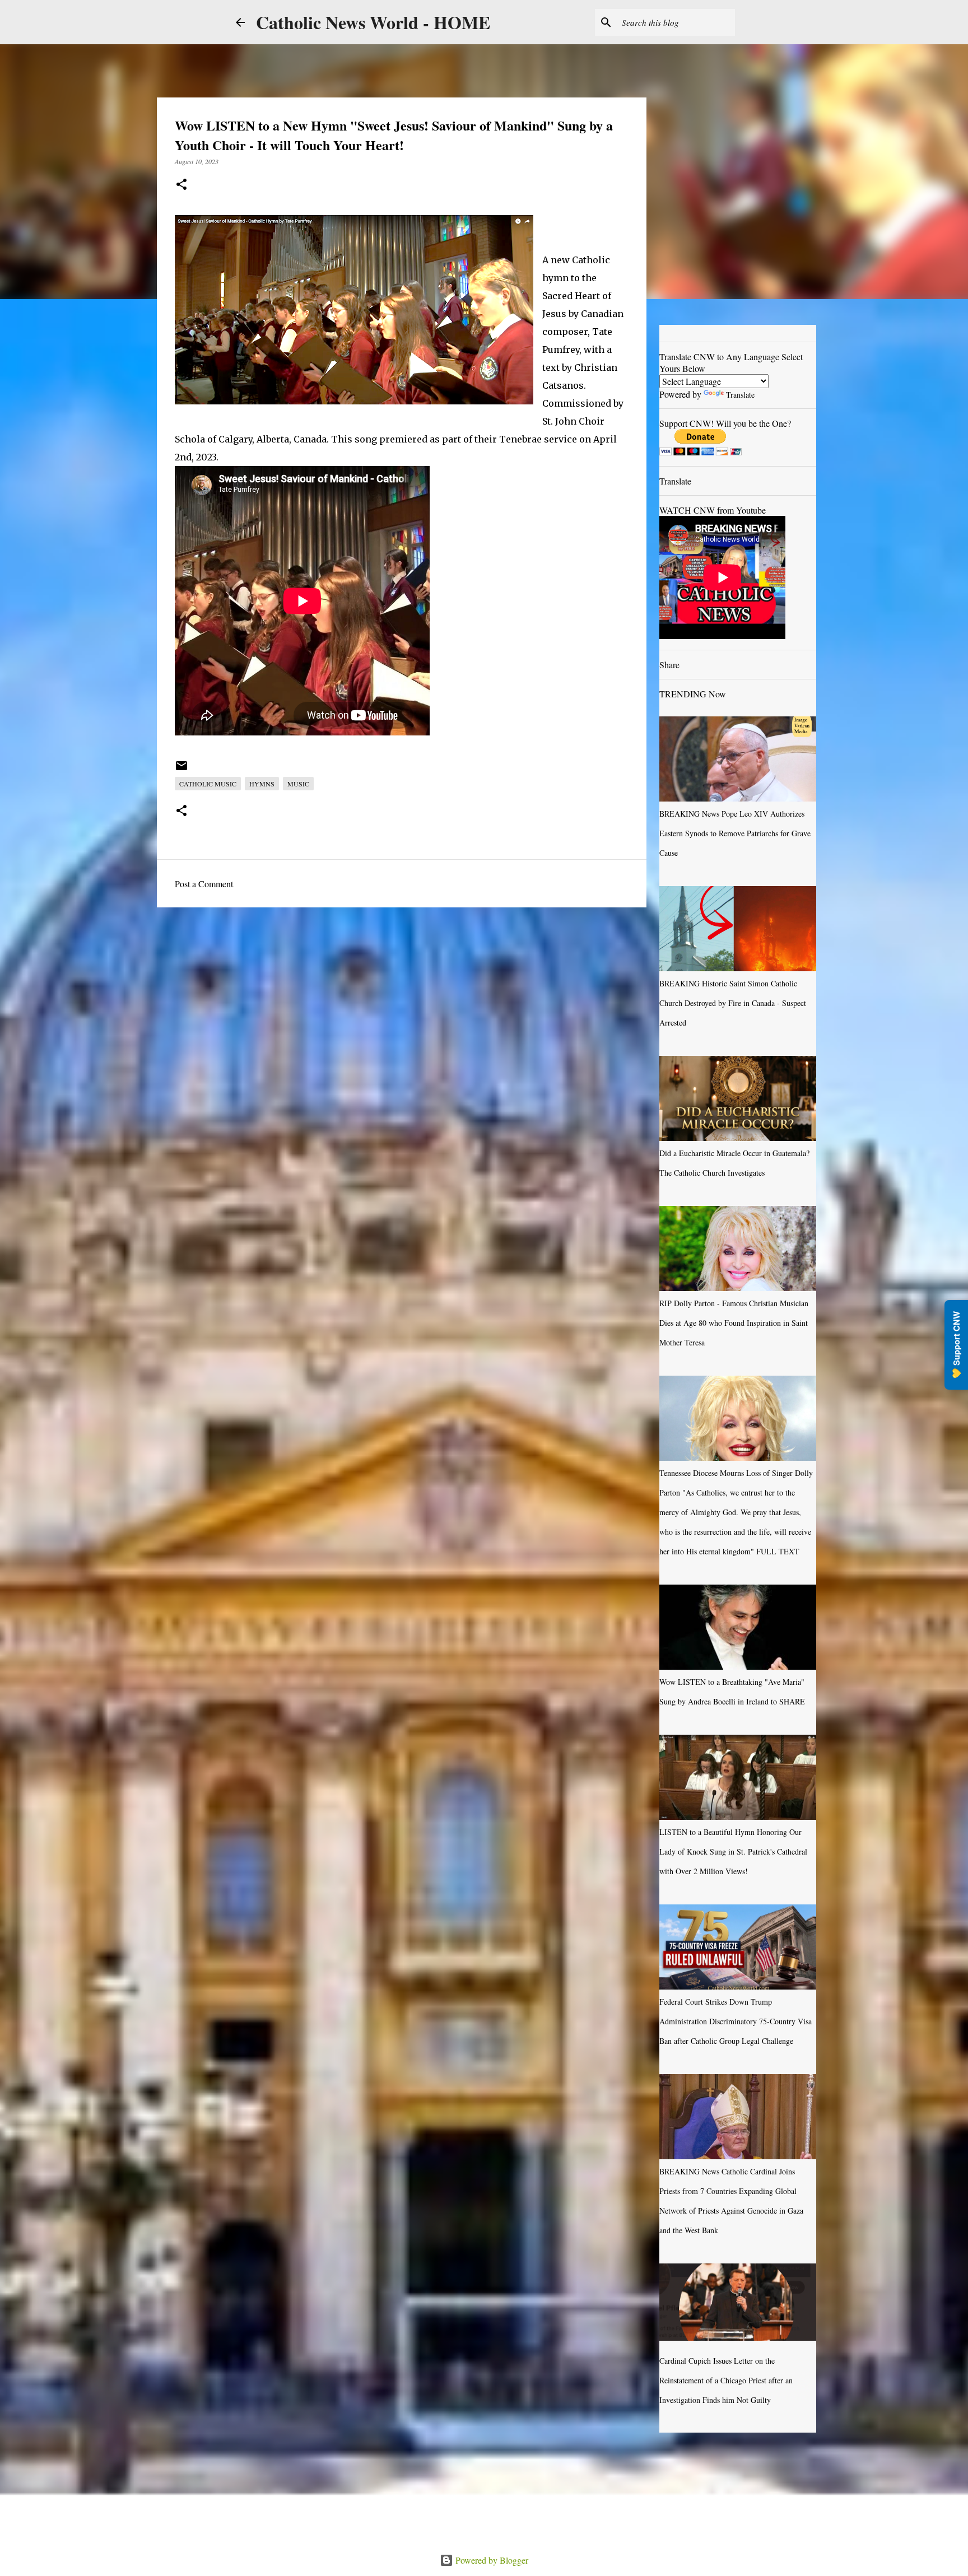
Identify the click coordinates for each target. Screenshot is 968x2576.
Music (298, 784)
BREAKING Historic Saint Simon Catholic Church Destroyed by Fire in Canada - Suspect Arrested (733, 1003)
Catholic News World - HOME (373, 22)
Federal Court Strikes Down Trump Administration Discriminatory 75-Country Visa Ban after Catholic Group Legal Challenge (736, 2021)
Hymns (262, 784)
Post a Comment (204, 884)
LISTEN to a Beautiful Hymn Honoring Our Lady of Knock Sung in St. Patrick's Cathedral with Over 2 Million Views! (733, 1851)
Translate (740, 395)
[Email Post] (182, 770)
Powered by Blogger (491, 2560)
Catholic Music (208, 784)
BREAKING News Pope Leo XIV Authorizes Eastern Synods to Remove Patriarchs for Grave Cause (735, 833)
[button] (182, 185)
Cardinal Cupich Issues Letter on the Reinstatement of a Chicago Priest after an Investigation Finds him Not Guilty (726, 2380)
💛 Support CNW (956, 1345)
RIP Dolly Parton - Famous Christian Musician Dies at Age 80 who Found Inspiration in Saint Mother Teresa (734, 1323)
